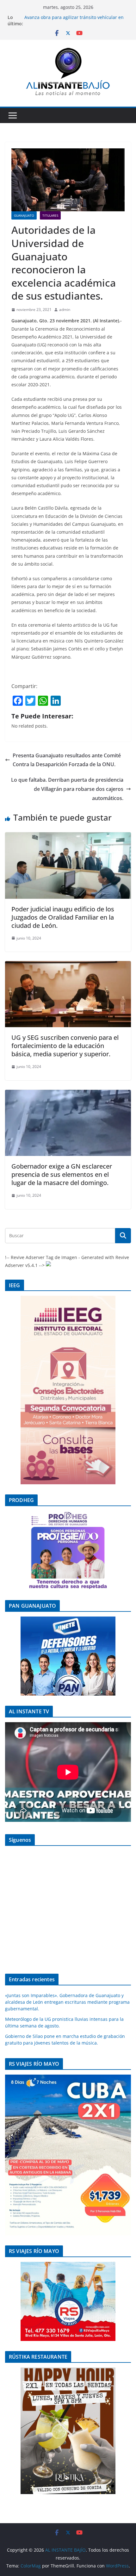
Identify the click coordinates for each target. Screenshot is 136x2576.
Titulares (50, 215)
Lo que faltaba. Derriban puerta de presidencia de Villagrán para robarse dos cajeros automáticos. (67, 789)
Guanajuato (24, 215)
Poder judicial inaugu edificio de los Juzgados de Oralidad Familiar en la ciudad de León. (63, 917)
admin (65, 310)
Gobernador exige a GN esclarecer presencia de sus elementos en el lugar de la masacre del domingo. (62, 1174)
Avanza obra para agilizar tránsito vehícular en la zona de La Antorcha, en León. (74, 20)
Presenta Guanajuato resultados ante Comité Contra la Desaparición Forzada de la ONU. (67, 760)
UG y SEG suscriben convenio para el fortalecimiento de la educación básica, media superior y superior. (65, 1046)
